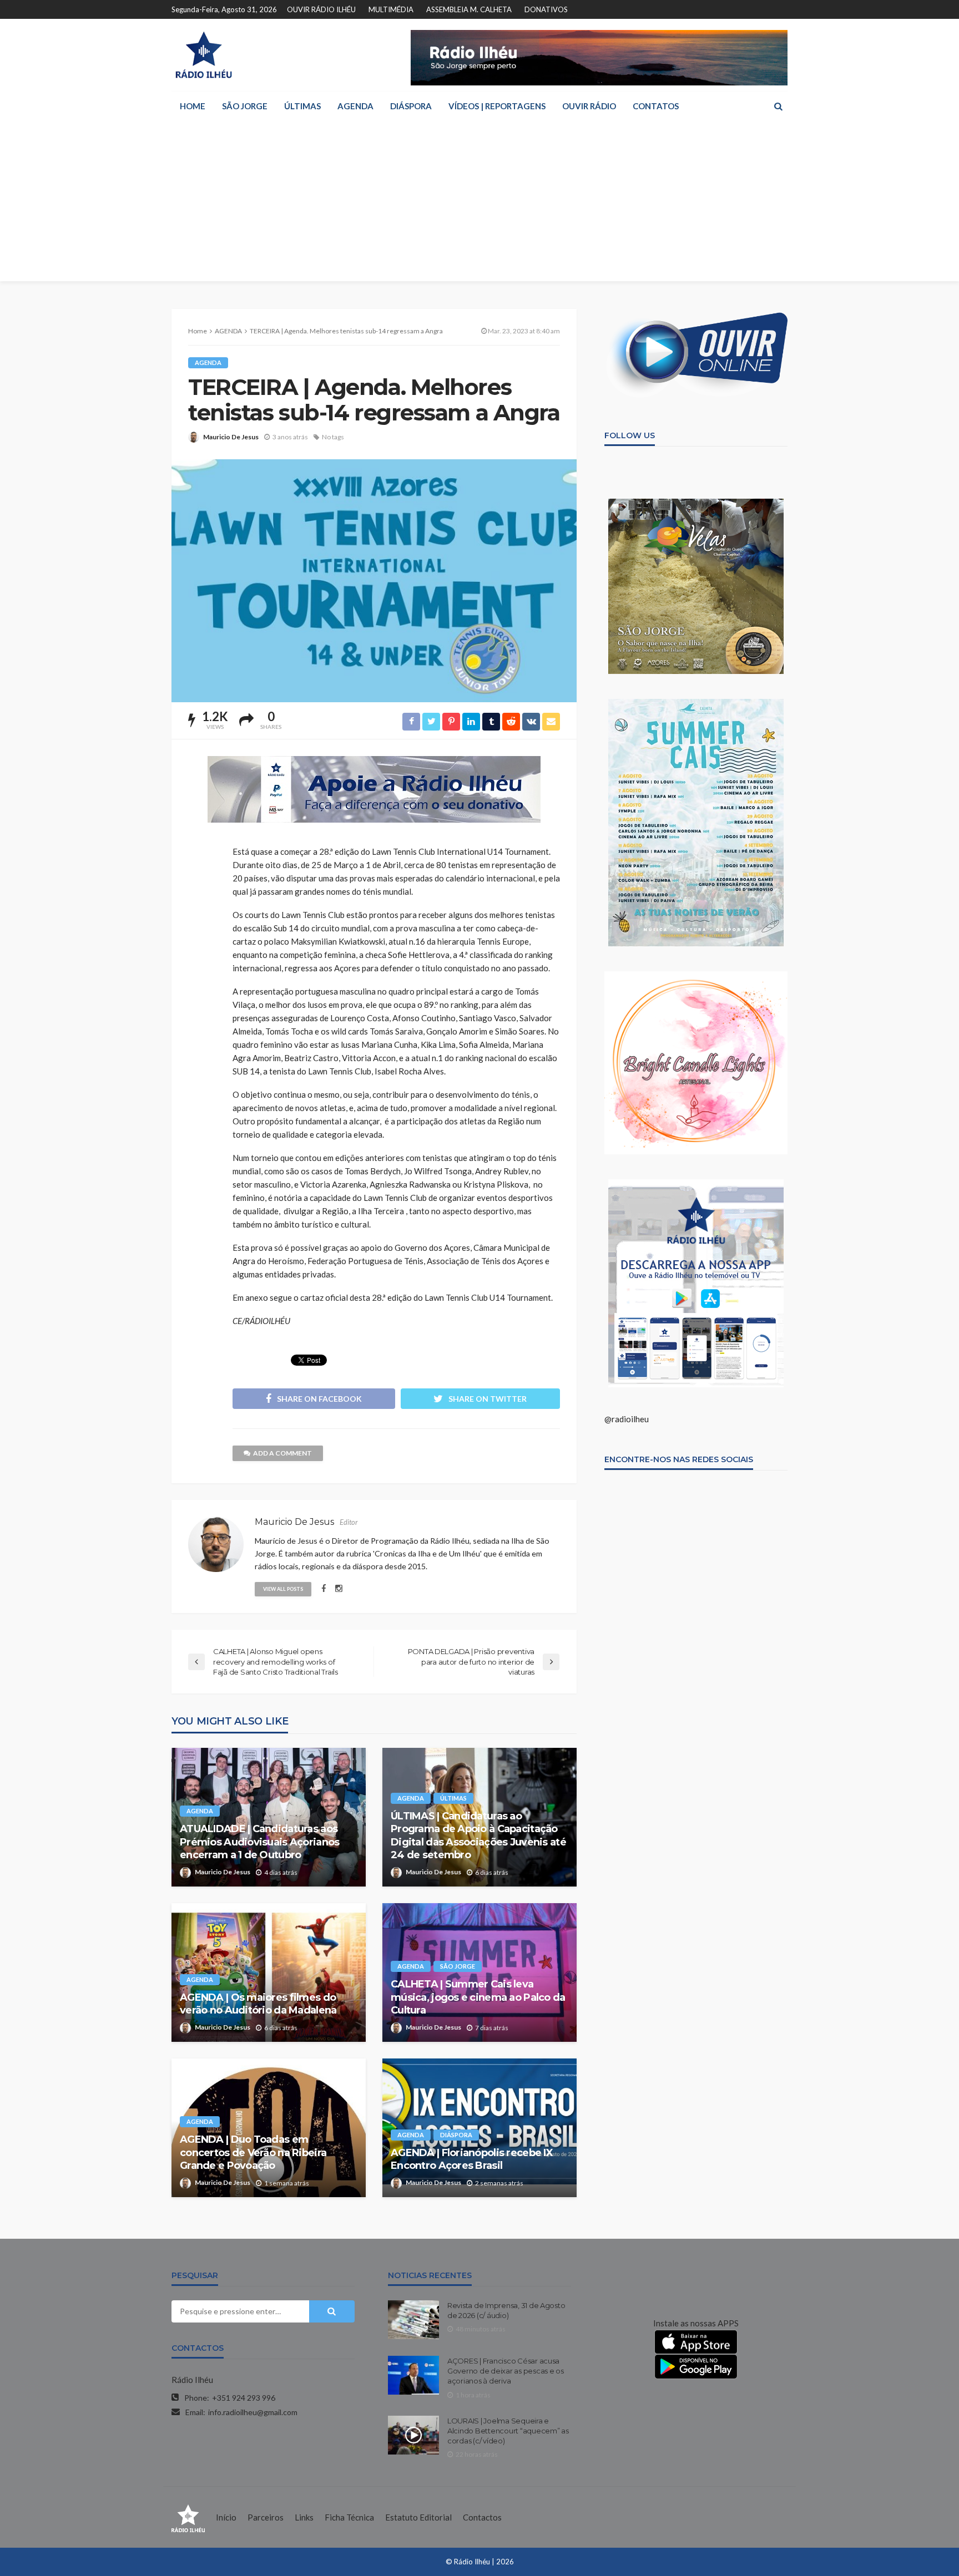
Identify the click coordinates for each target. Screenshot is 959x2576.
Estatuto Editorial (418, 2517)
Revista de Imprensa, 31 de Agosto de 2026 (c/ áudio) (506, 2310)
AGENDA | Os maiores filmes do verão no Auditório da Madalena (258, 2004)
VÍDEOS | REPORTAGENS (497, 106)
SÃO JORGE (245, 106)
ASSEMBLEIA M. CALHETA (469, 9)
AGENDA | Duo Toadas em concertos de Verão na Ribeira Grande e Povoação (253, 2152)
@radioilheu (627, 1419)
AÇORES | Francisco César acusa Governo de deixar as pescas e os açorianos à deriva (506, 2371)
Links (304, 2517)
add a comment (282, 1453)
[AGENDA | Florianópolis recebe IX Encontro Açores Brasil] (479, 2128)
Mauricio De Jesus (231, 437)
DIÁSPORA (411, 106)
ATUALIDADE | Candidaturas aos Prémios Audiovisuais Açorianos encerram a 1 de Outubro (259, 1842)
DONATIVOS (546, 9)
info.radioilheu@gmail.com (253, 2412)
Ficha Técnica (349, 2517)
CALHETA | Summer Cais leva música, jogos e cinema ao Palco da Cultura (478, 1997)
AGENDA (355, 106)
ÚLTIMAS (302, 106)
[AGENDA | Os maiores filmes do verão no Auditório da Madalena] (269, 1972)
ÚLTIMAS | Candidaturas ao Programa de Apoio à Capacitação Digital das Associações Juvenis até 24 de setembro (478, 1835)
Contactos (482, 2517)
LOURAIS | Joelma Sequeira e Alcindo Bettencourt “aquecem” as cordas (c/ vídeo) (508, 2431)
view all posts (283, 1589)
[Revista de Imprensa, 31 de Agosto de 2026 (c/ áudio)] (413, 2320)
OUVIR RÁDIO (589, 106)
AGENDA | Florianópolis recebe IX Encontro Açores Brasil (472, 2159)
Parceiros (266, 2517)
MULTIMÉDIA (391, 9)
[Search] (778, 106)
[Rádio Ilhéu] (203, 55)
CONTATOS (656, 106)
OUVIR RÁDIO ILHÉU (321, 9)
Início (226, 2517)
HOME (193, 106)
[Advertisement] (479, 204)
